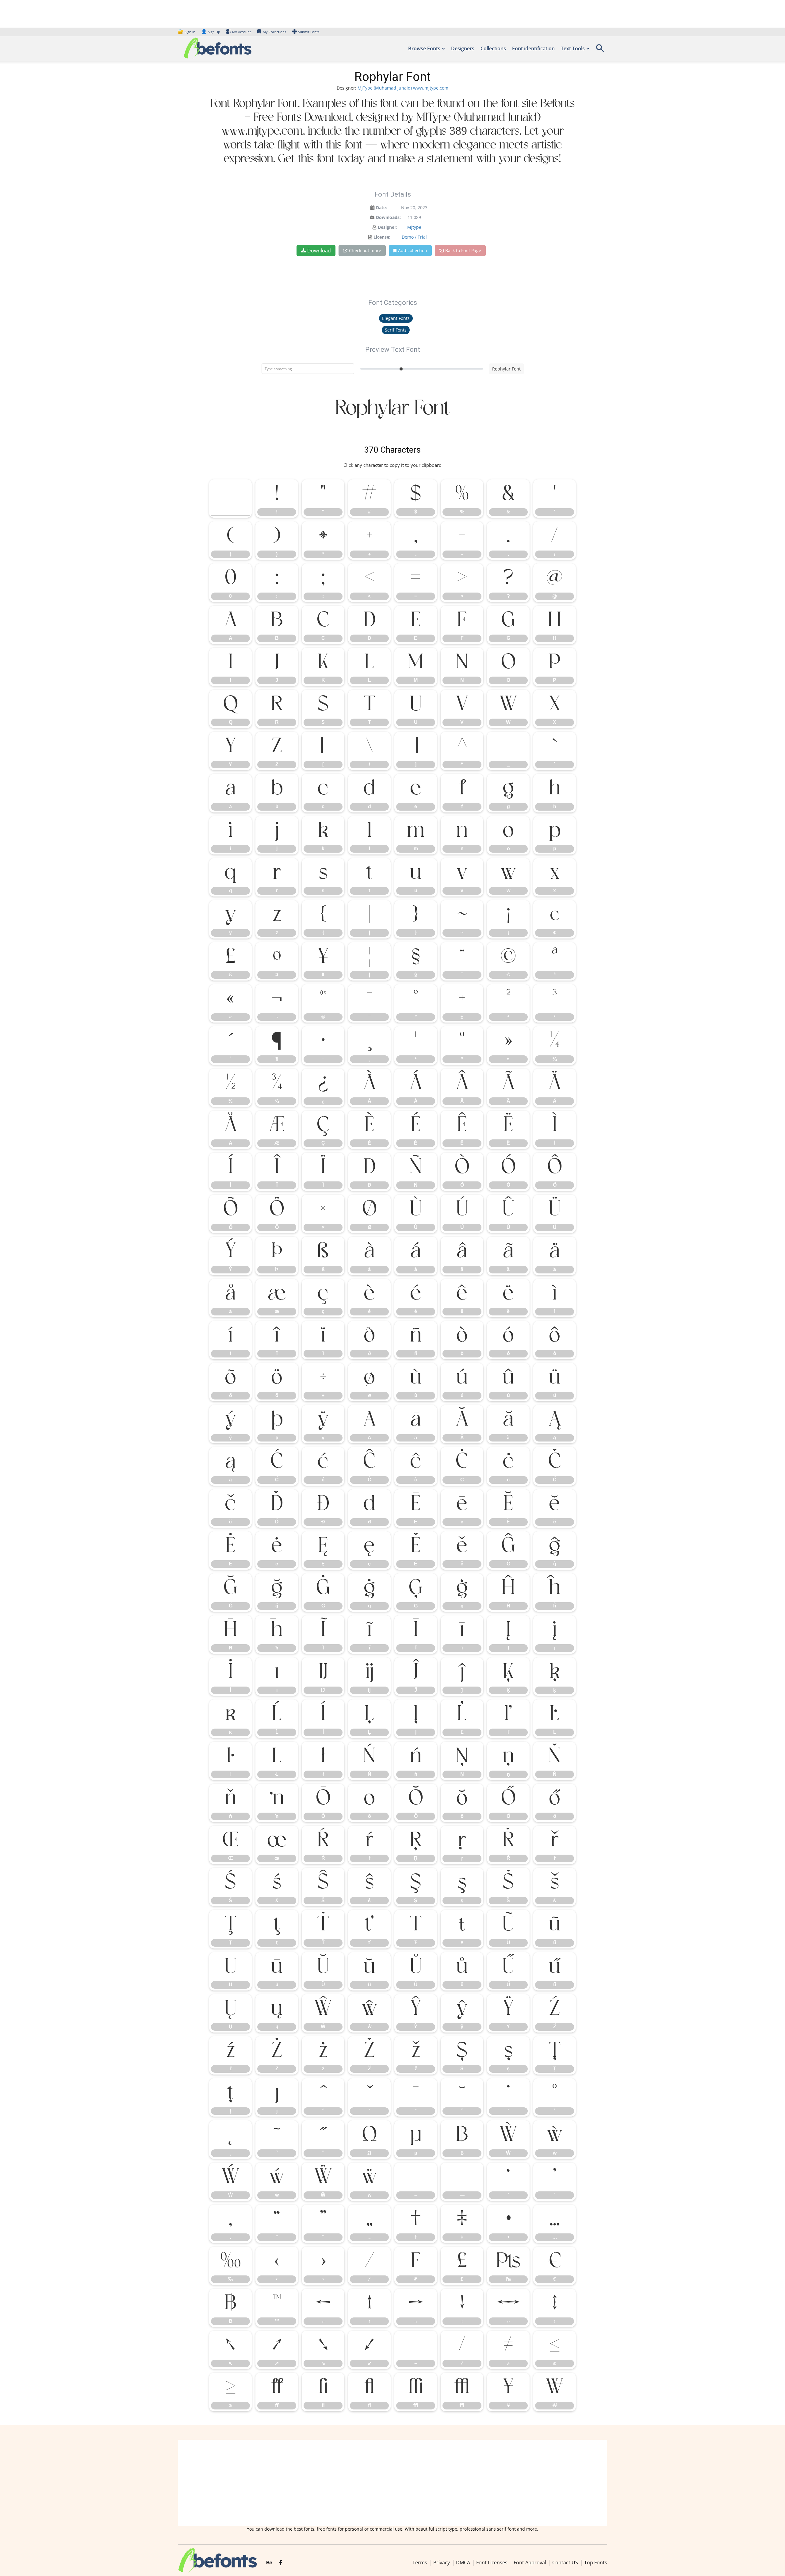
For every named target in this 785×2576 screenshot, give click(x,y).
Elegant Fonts (396, 318)
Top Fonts (596, 2563)
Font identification (533, 48)
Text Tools (573, 48)
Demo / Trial (414, 237)
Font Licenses (492, 2563)
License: (382, 237)
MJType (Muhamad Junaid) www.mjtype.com (403, 88)
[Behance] (269, 2563)
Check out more (365, 250)
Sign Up (211, 32)
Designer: (388, 227)
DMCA (463, 2563)
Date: (381, 207)
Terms (420, 2563)
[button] (600, 50)
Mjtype (414, 227)
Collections (493, 48)
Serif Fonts (396, 330)
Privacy (442, 2563)
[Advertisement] (392, 2483)
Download (319, 251)
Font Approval (530, 2563)
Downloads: (388, 217)
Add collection (413, 250)
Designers (463, 48)
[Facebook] (280, 2563)
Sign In (187, 32)
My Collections (274, 32)
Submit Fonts (309, 32)
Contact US (565, 2563)
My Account (241, 32)
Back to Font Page (463, 250)
